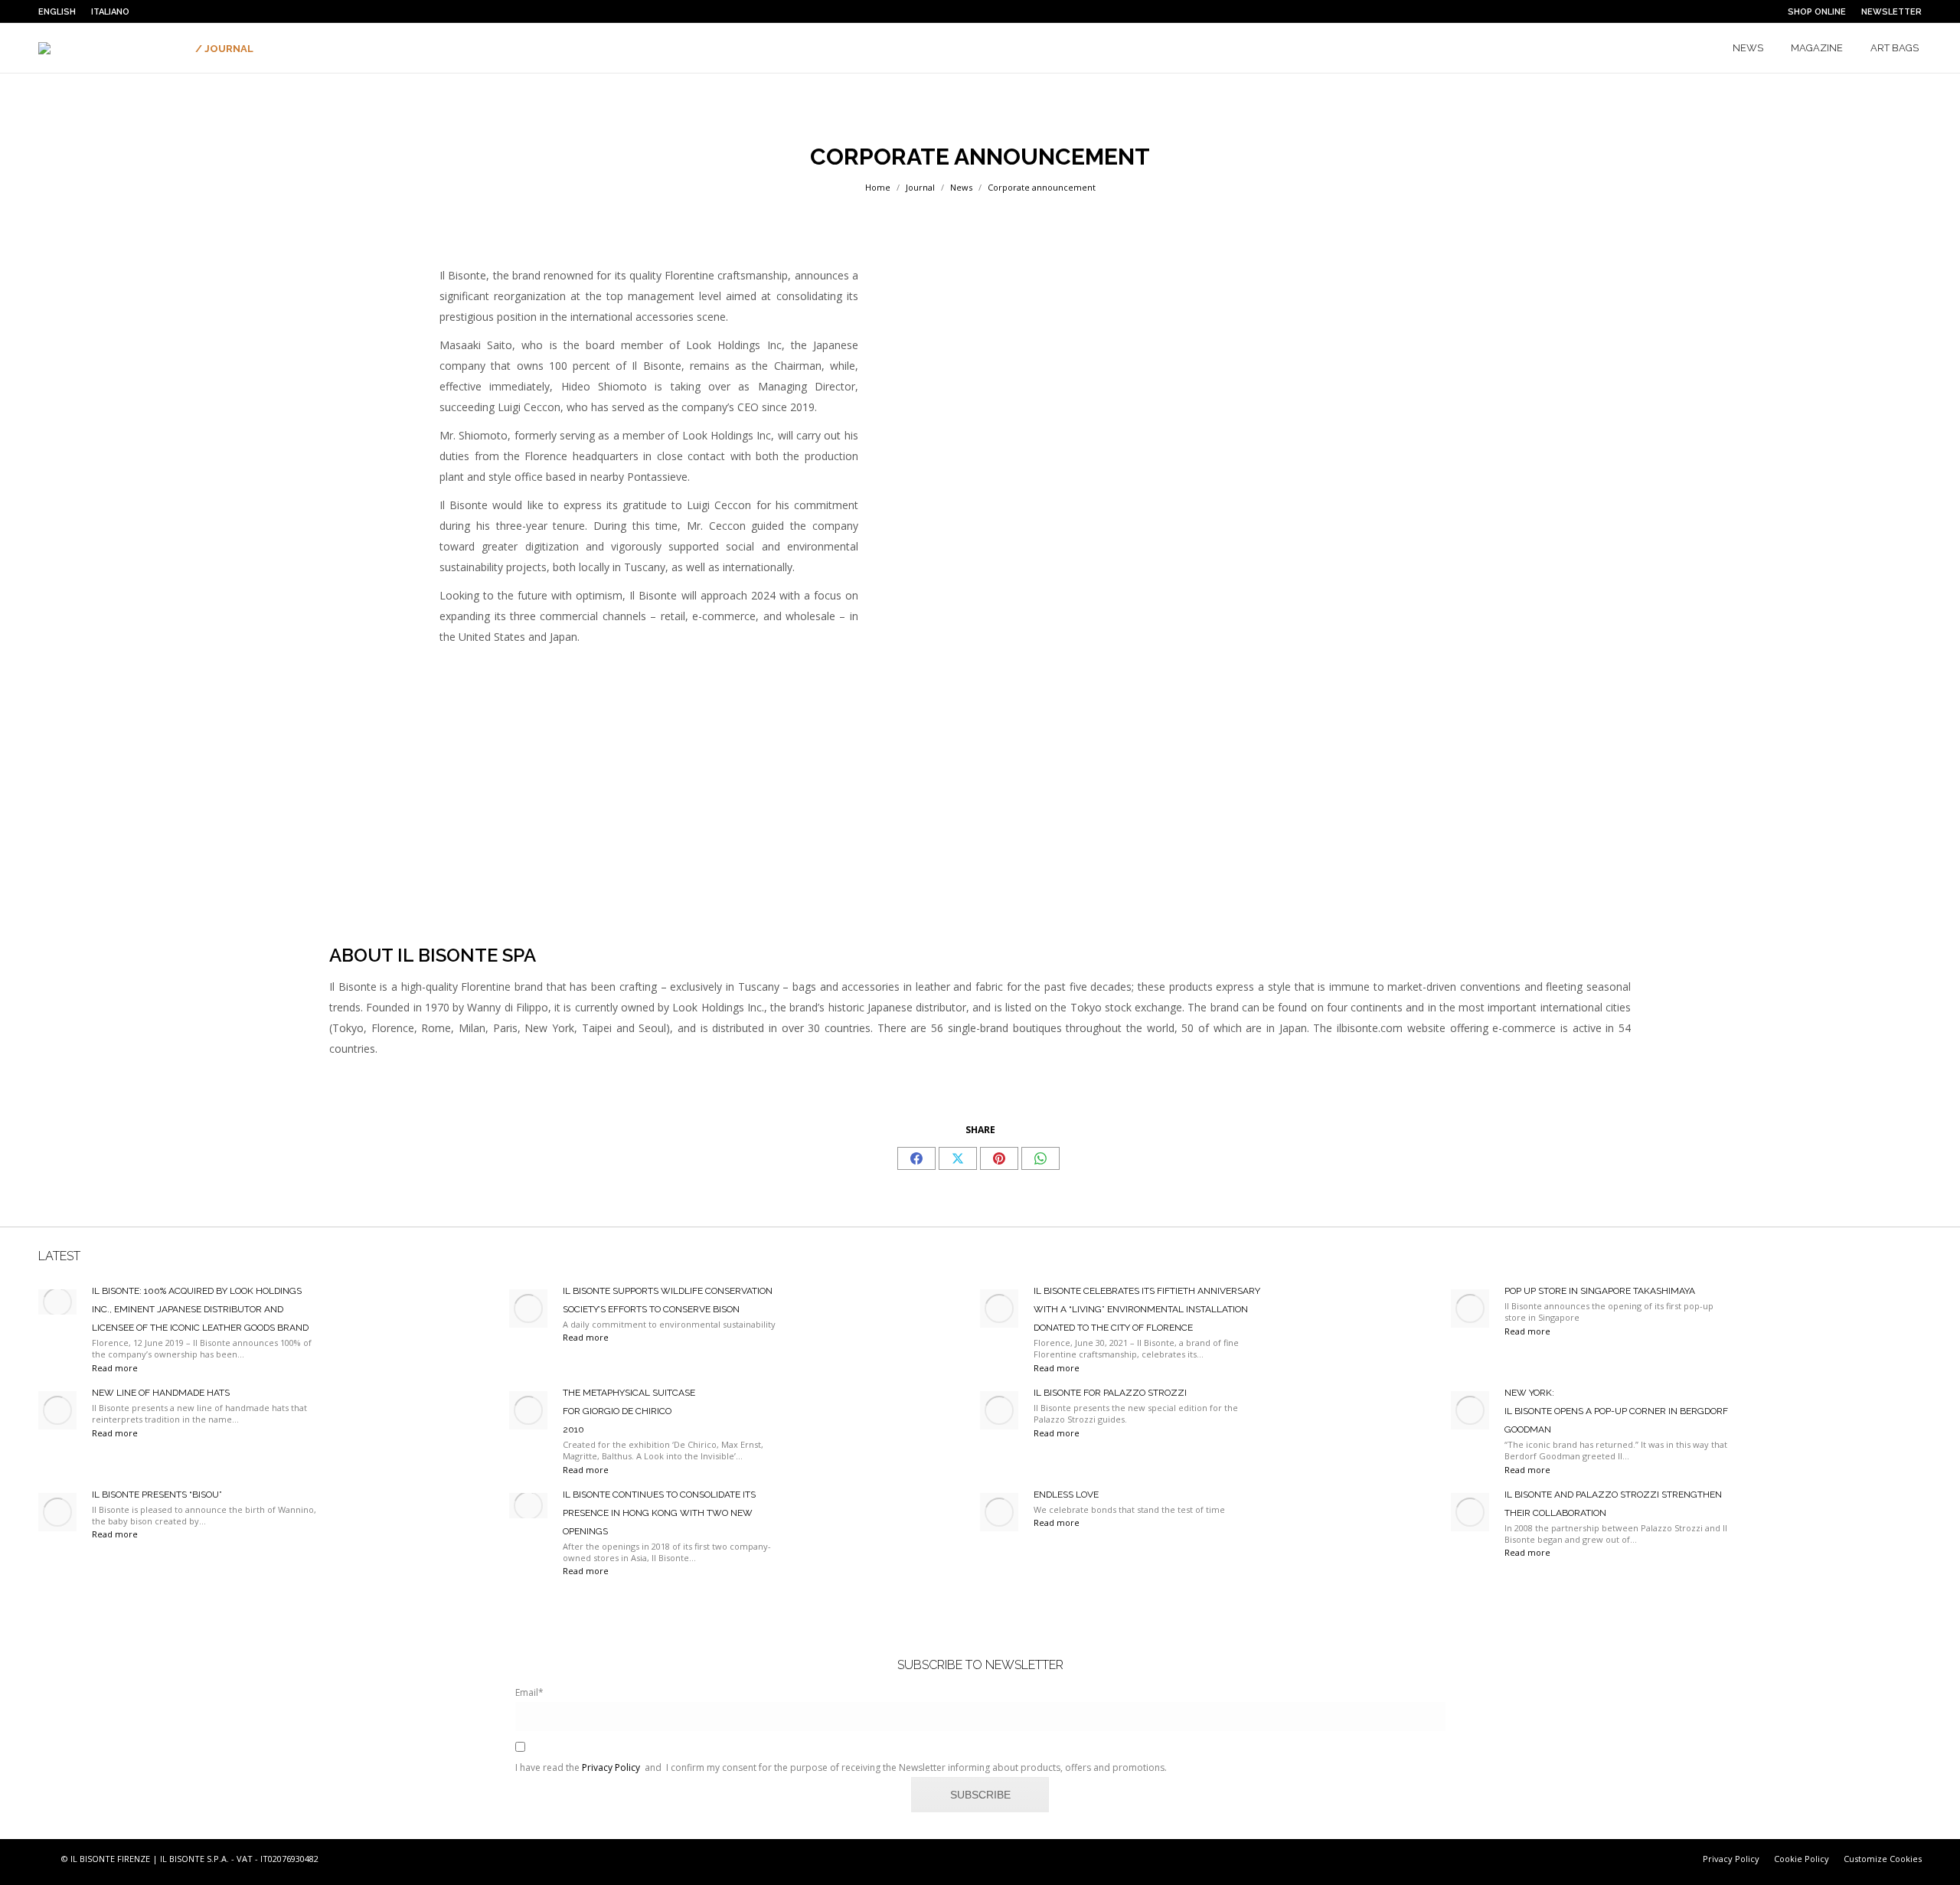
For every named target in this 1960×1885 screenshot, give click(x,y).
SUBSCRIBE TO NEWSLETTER (980, 1665)
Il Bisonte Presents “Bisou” (157, 1495)
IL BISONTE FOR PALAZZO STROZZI (1110, 1393)
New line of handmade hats (161, 1393)
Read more (115, 1368)
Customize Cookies (1883, 1859)
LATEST (59, 1256)
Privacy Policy (611, 1767)
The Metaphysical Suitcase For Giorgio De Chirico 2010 (629, 1411)
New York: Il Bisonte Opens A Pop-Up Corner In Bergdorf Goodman (1616, 1411)
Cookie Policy (1802, 1859)
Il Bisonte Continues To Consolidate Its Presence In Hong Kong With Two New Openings (659, 1513)
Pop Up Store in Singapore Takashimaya (1600, 1291)
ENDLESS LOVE (1066, 1495)
